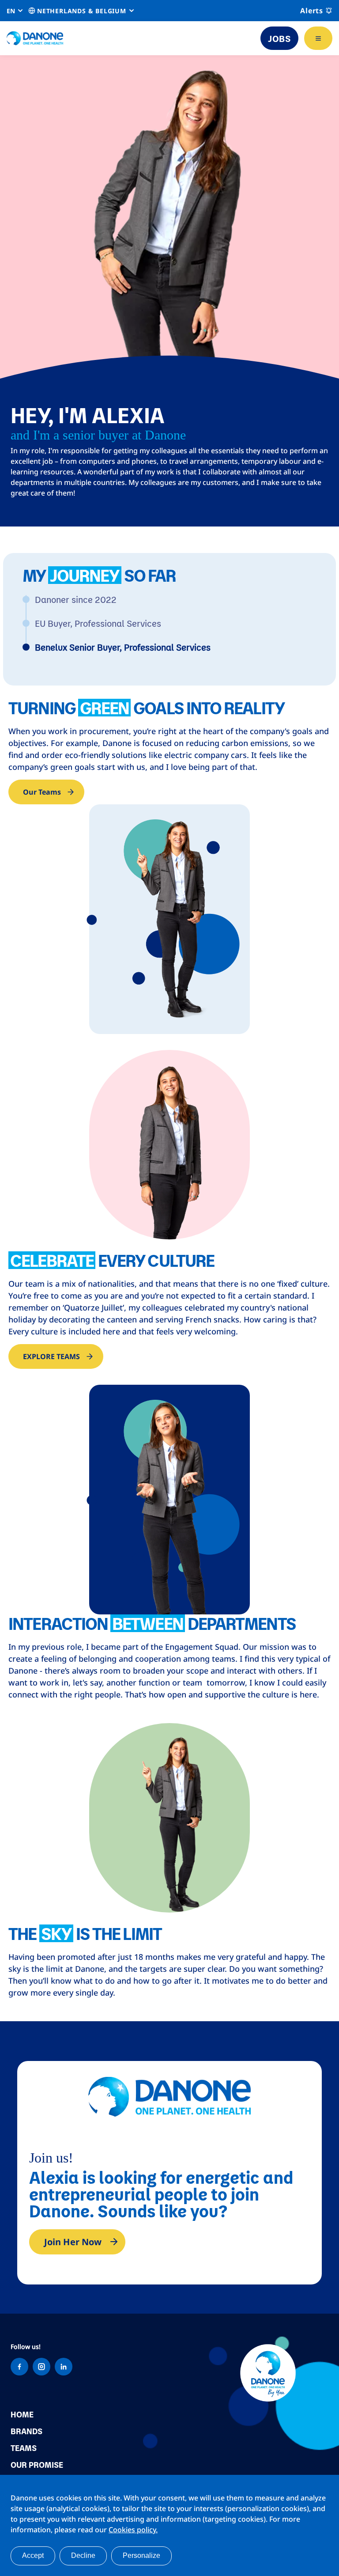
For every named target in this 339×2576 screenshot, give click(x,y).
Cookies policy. (133, 2530)
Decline (83, 2555)
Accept (33, 2555)
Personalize (141, 2555)
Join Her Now (73, 2242)
